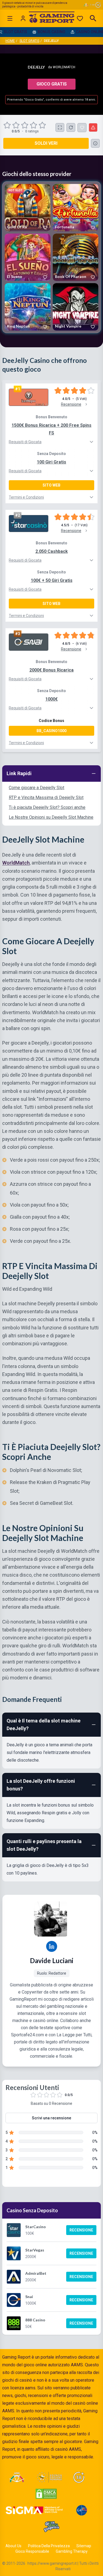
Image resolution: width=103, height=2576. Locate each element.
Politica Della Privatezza (49, 2546)
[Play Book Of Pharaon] (76, 257)
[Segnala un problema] (93, 127)
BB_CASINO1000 (51, 731)
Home (10, 41)
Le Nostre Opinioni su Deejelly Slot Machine (51, 817)
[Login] (23, 18)
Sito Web (51, 485)
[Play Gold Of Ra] (28, 208)
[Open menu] (10, 18)
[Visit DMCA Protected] (46, 2494)
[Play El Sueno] (28, 257)
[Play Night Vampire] (76, 307)
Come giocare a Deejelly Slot (37, 788)
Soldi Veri (46, 143)
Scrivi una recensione (51, 2118)
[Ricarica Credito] (71, 127)
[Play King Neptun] (28, 307)
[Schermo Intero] (60, 127)
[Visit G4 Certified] (82, 2510)
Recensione (81, 2230)
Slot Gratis (29, 41)
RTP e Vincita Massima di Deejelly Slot (46, 797)
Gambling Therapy (72, 2551)
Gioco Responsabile (32, 2551)
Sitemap (84, 2546)
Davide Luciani (52, 1961)
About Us (13, 2546)
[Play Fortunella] (76, 208)
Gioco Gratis (52, 84)
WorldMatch (64, 67)
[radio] (8, 125)
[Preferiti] (80, 18)
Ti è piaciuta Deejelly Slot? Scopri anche (47, 807)
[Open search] (93, 18)
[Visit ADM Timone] (17, 2477)
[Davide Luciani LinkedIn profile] (52, 1946)
